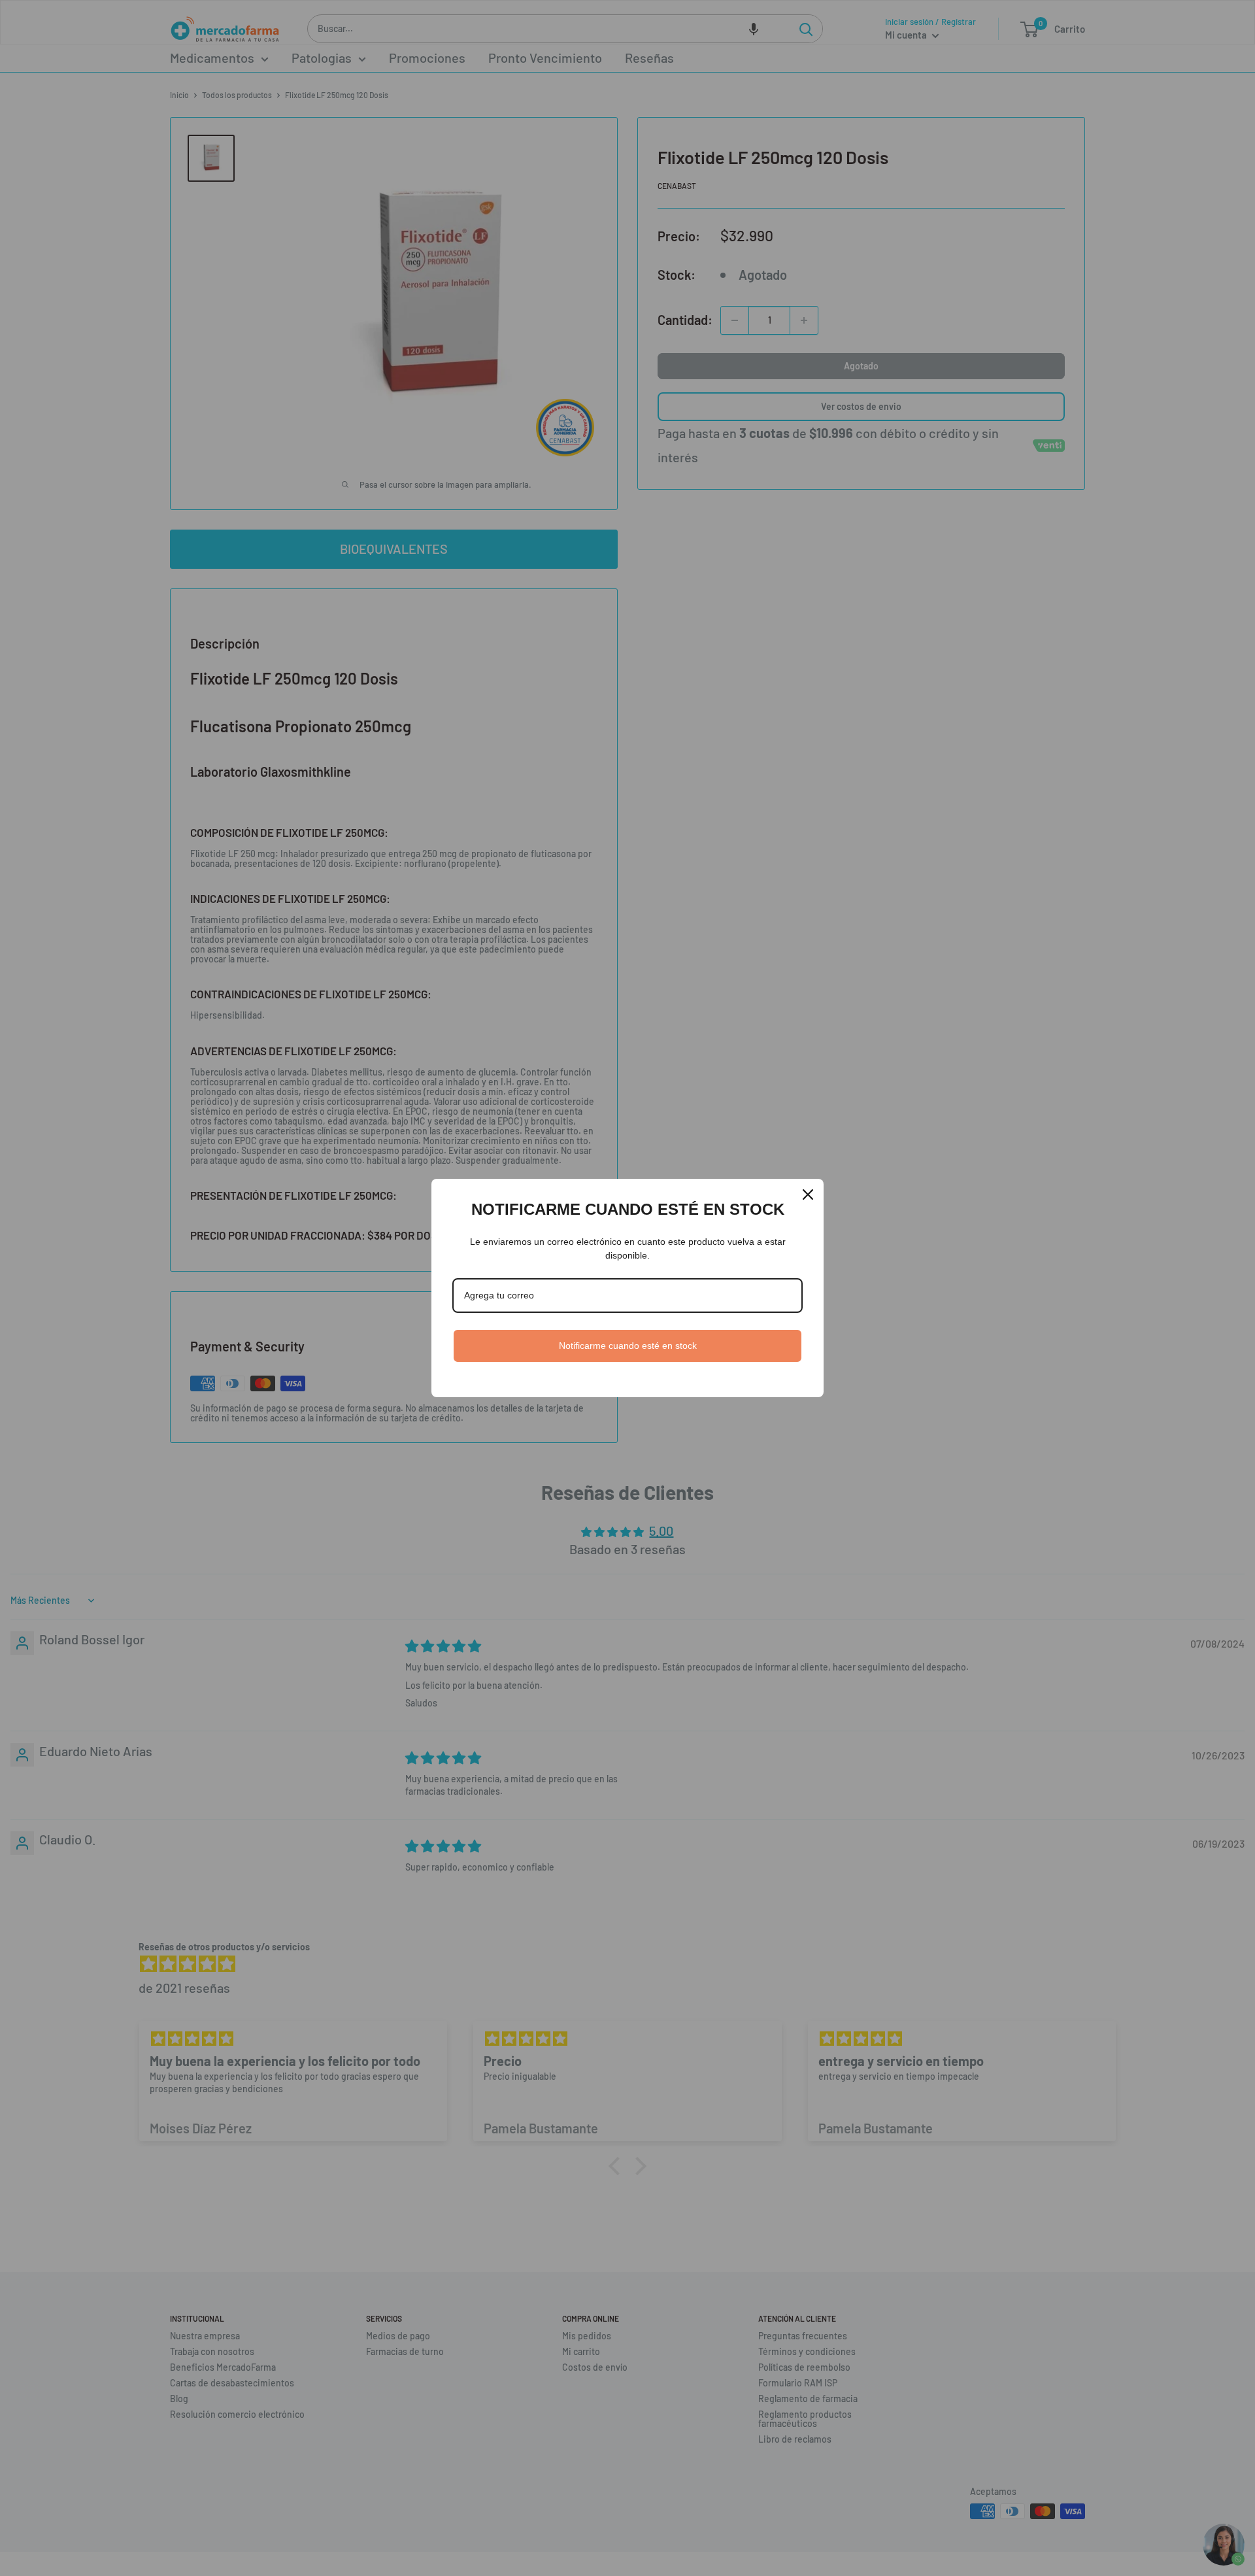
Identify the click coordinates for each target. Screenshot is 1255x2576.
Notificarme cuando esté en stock (628, 1346)
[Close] (808, 1195)
